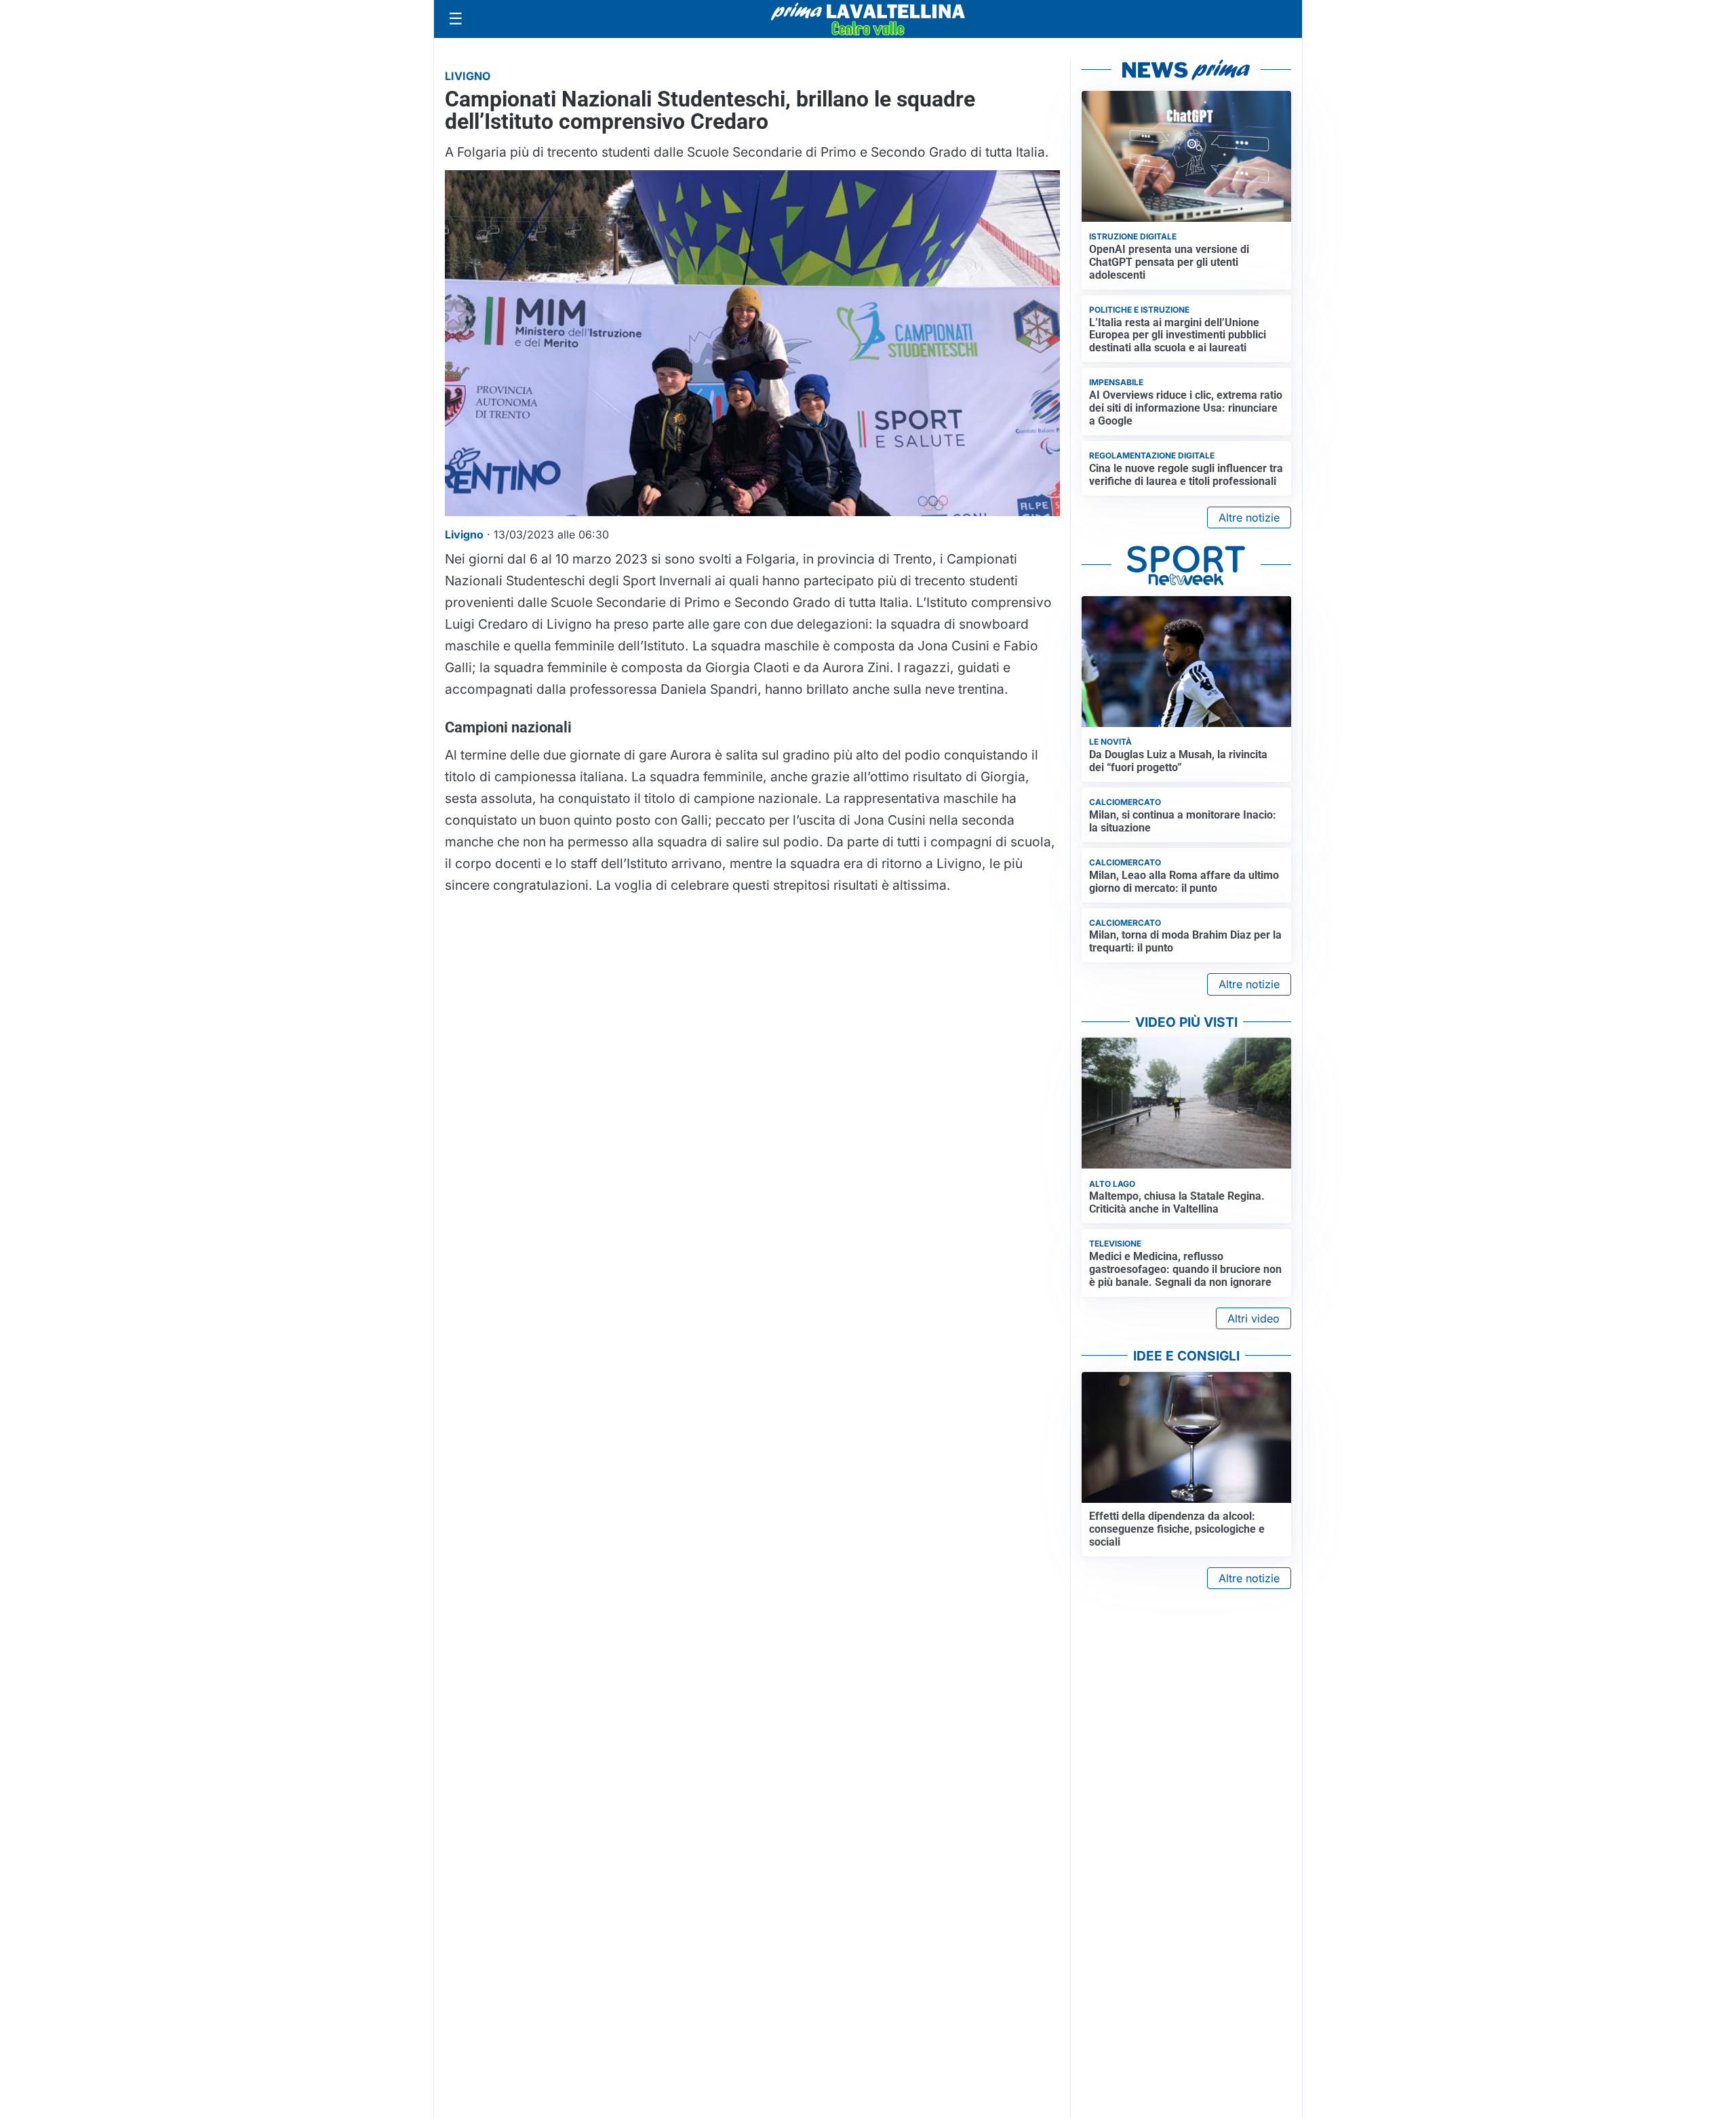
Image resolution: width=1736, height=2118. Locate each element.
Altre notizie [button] (1249, 517)
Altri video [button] (1254, 1318)
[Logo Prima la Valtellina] (868, 19)
